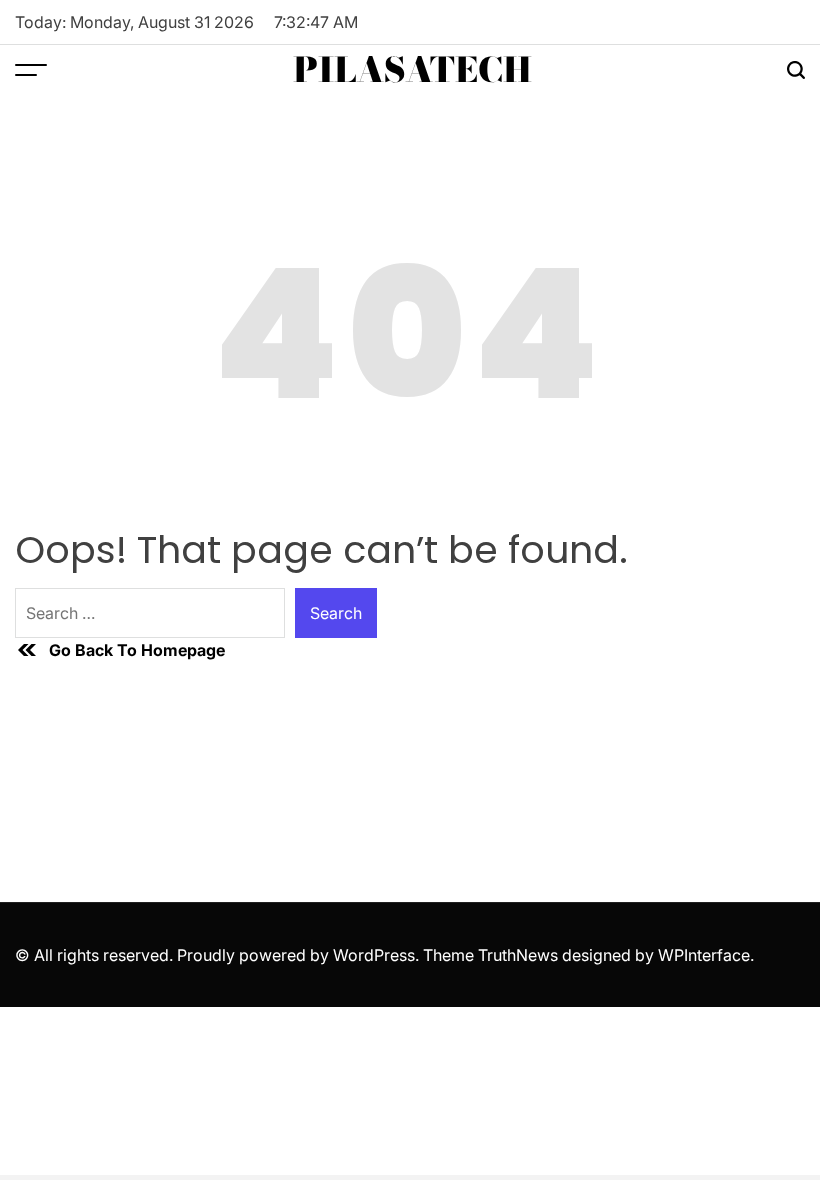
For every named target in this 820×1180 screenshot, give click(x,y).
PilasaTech (412, 70)
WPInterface (704, 955)
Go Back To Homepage (137, 650)
